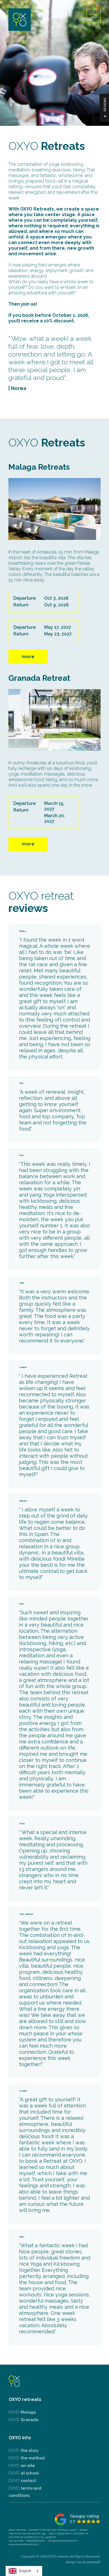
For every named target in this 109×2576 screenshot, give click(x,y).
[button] (94, 16)
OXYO (22, 2412)
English (25, 2571)
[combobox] (24, 2571)
